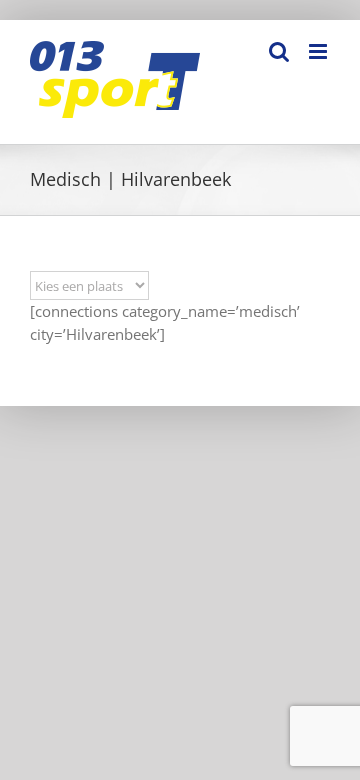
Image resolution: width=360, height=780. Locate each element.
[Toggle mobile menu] (319, 51)
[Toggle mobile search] (279, 51)
